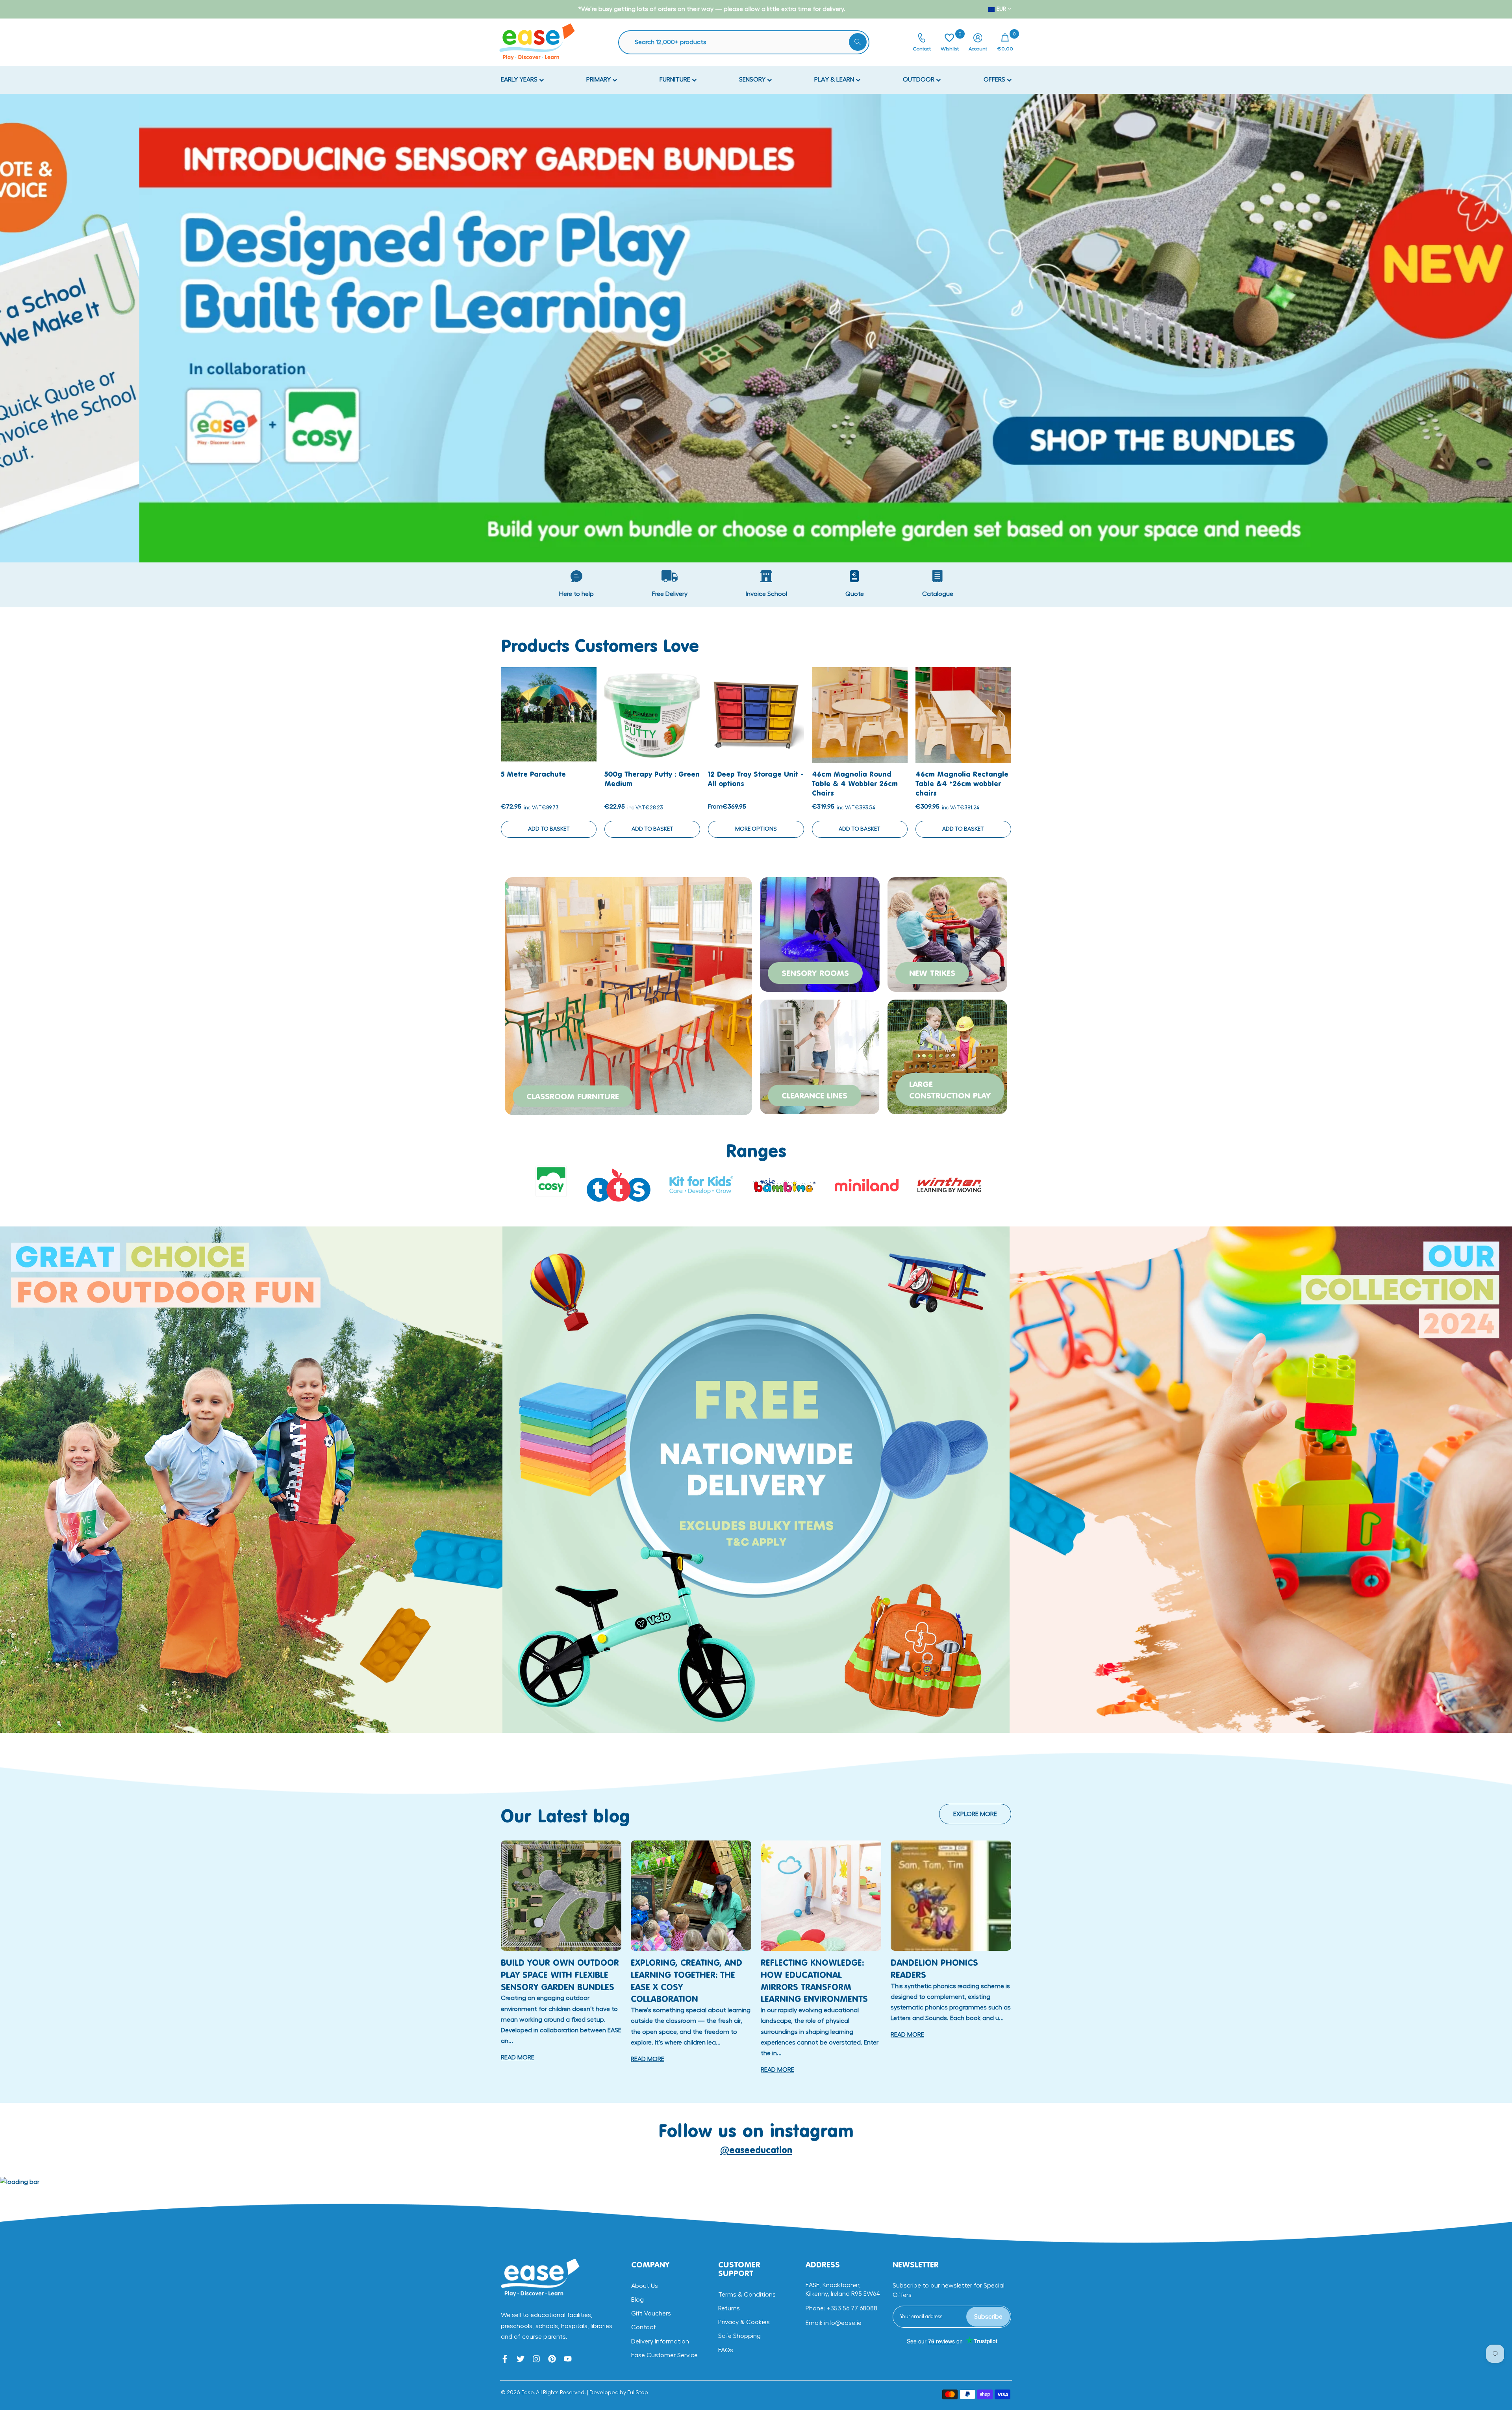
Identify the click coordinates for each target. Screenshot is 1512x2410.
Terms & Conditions (747, 2295)
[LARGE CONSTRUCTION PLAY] (947, 1056)
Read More (518, 2057)
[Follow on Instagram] (536, 2359)
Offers (995, 80)
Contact (644, 2327)
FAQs (726, 2350)
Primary (599, 80)
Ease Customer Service (664, 2355)
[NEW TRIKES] (947, 933)
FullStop (638, 2393)
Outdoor (919, 80)
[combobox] (748, 42)
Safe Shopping (739, 2336)
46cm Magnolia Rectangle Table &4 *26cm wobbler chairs (962, 784)
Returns (729, 2308)
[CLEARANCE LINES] (820, 1056)
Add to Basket (549, 829)
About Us (645, 2286)
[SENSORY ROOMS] (820, 933)
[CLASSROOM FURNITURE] (628, 995)
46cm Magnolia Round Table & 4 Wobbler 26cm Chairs (855, 784)
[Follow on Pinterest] (552, 2359)
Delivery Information (660, 2341)
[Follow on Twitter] (521, 2359)
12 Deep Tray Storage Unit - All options (756, 779)
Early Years (520, 80)
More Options (756, 829)
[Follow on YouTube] (568, 2359)
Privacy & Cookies (744, 2322)
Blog (637, 2300)
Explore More (975, 1814)
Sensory (753, 80)
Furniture (676, 80)
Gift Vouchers (651, 2314)
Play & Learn (835, 80)
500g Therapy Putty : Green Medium (652, 779)
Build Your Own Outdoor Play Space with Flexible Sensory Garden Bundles (560, 1975)
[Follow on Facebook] (505, 2359)
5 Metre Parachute (533, 774)
